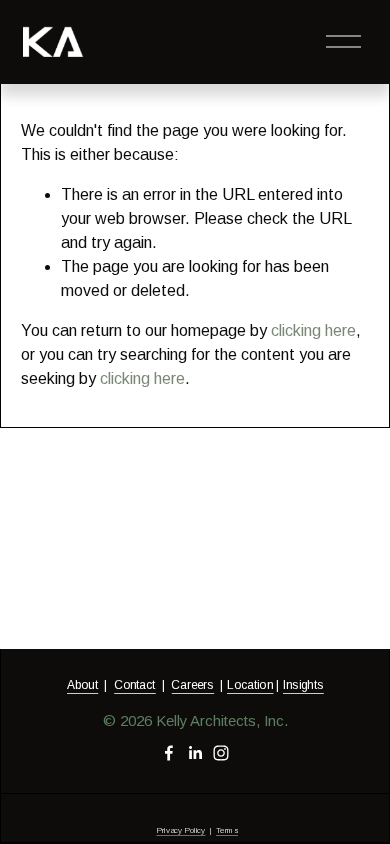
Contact (135, 685)
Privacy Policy (180, 830)
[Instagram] (221, 753)
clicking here (313, 330)
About (82, 685)
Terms (227, 830)
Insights (303, 685)
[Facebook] (169, 753)
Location (250, 685)
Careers (192, 685)
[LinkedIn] (195, 753)
